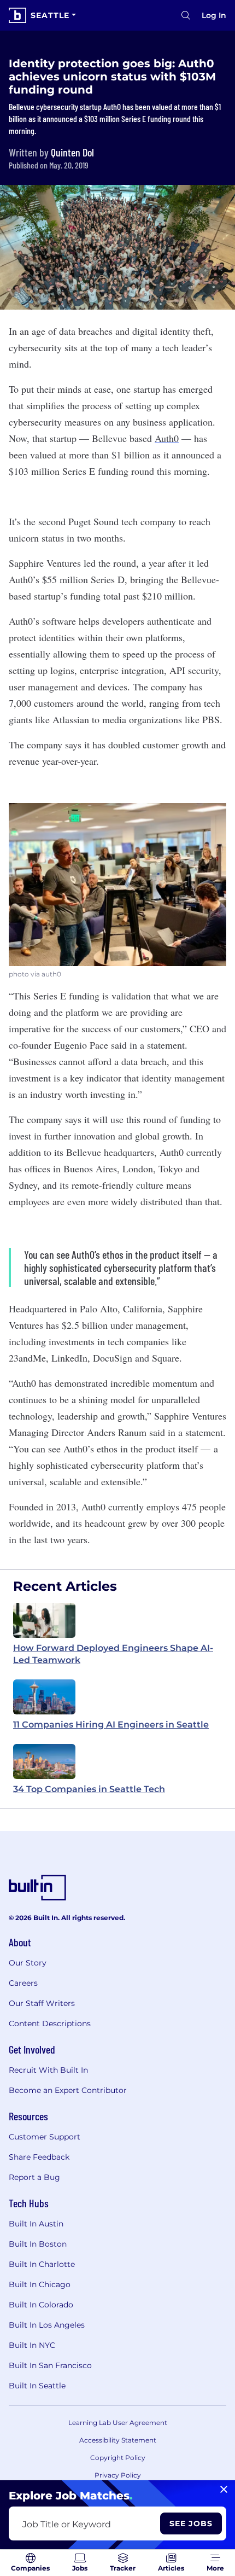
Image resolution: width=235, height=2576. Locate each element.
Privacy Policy (118, 2475)
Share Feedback (39, 2157)
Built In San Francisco (50, 2365)
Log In (214, 15)
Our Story (28, 1963)
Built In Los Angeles (47, 2325)
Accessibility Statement (118, 2440)
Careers (23, 1983)
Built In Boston (38, 2244)
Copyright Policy (118, 2458)
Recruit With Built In (48, 2070)
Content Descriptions (50, 2023)
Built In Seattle (37, 2386)
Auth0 (167, 438)
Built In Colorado (41, 2305)
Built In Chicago (40, 2284)
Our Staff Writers (42, 2003)
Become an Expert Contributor (68, 2090)
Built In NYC (32, 2345)
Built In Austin (36, 2224)
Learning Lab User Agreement (118, 2423)
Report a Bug (34, 2177)
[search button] (186, 15)
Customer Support (45, 2137)
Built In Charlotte (42, 2264)
